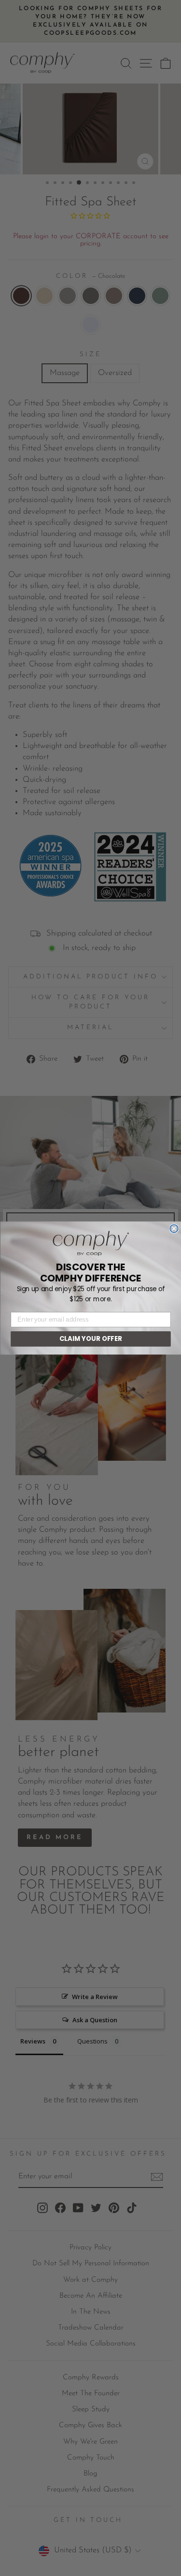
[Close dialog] (174, 1229)
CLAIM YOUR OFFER (90, 1339)
